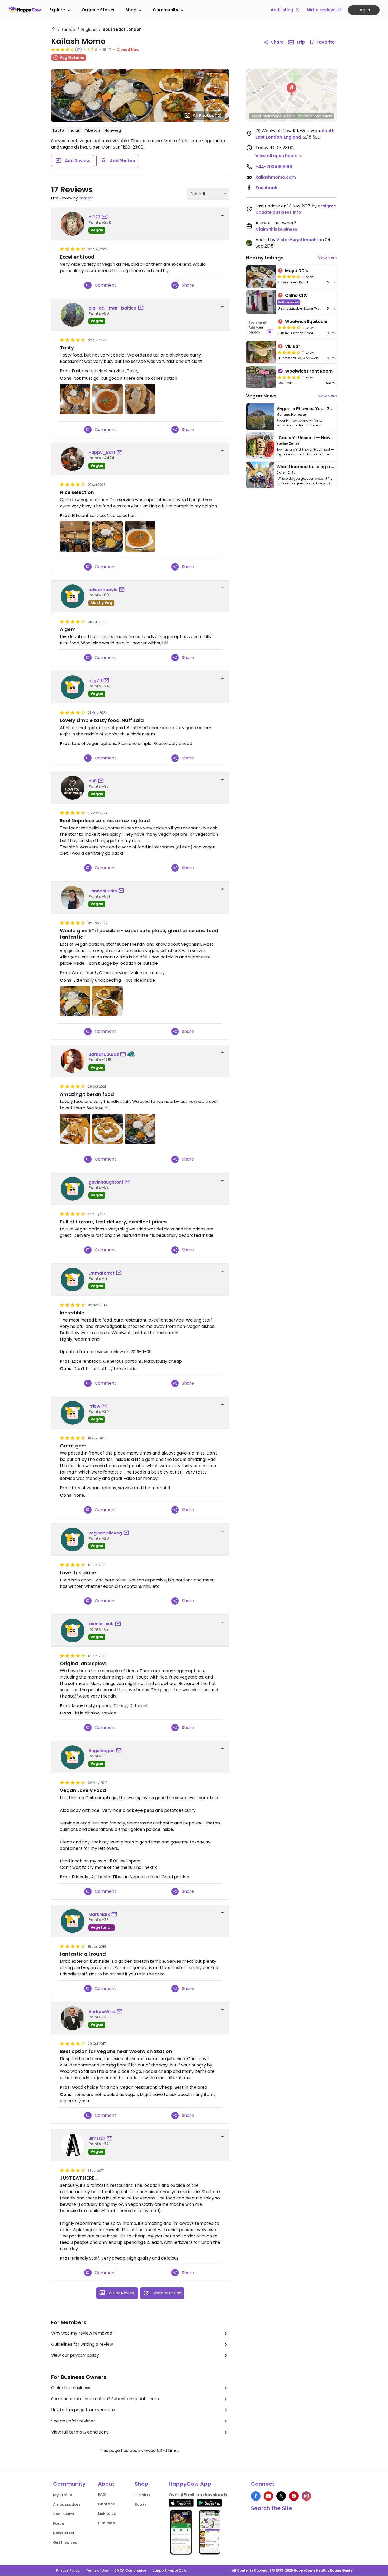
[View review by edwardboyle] (73, 596)
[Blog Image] (260, 417)
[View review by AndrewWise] (73, 2018)
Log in (364, 10)
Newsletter (64, 2533)
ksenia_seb (101, 1624)
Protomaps (272, 116)
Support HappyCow (169, 2570)
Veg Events (64, 2514)
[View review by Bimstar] (73, 2145)
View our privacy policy (75, 2355)
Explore (57, 10)
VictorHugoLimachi (297, 240)
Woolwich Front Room (309, 371)
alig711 (95, 681)
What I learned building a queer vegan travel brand (332, 467)
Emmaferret (101, 1273)
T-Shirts (143, 2495)
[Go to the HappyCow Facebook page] (256, 2496)
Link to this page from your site (83, 2410)
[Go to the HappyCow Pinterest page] (294, 2496)
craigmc (327, 206)
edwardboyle (103, 590)
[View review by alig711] (73, 687)
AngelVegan (101, 1751)
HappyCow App (190, 2484)
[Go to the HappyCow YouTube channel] (268, 2496)
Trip (301, 42)
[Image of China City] (261, 302)
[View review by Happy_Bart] (73, 459)
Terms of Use (97, 2570)
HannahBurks (103, 891)
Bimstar (86, 198)
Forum (59, 2523)
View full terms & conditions (80, 2432)
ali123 (94, 217)
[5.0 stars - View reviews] (289, 377)
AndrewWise (102, 2012)
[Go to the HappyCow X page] (281, 2496)
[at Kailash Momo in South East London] (75, 399)
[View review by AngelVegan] (73, 1757)
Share (277, 42)
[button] (291, 89)
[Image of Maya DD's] (261, 277)
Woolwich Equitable (306, 322)
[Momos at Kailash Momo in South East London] (108, 1129)
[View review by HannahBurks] (73, 897)
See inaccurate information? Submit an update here (105, 2399)
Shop (131, 10)
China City (296, 295)
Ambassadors (67, 2504)
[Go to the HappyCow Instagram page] (306, 2496)
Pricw (94, 1406)
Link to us (107, 2513)
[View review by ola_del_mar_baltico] (73, 315)
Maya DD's (297, 271)
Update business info (278, 212)
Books (141, 2504)
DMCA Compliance (130, 2570)
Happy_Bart (102, 452)
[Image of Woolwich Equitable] (261, 327)
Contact (106, 2504)
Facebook (266, 188)
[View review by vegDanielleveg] (73, 1539)
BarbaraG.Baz (104, 1054)
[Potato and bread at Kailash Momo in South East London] (75, 1129)
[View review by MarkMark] (73, 1921)
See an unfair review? (73, 2421)
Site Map (107, 2523)
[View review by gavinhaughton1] (73, 1189)
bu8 (93, 781)
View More (327, 258)
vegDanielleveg (105, 1533)
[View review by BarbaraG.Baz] (73, 1061)
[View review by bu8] (73, 788)
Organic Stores (98, 10)
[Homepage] (25, 10)
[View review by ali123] (73, 224)
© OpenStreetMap (298, 116)
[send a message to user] (106, 217)
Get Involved (65, 2542)
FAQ (102, 2494)
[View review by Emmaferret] (73, 1280)
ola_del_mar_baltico (112, 308)
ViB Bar (293, 346)
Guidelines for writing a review (82, 2344)
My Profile (63, 2495)
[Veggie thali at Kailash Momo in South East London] (140, 1129)
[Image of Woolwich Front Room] (261, 377)
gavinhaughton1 (106, 1182)
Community (166, 10)
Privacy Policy (68, 2570)
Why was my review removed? (83, 2333)
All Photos (207, 115)
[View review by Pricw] (73, 1413)
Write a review (289, 302)
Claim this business (71, 2388)
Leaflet (256, 116)
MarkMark (99, 1914)
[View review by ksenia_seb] (73, 1631)
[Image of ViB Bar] (261, 352)
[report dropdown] (223, 215)
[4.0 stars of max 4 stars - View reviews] (63, 49)
